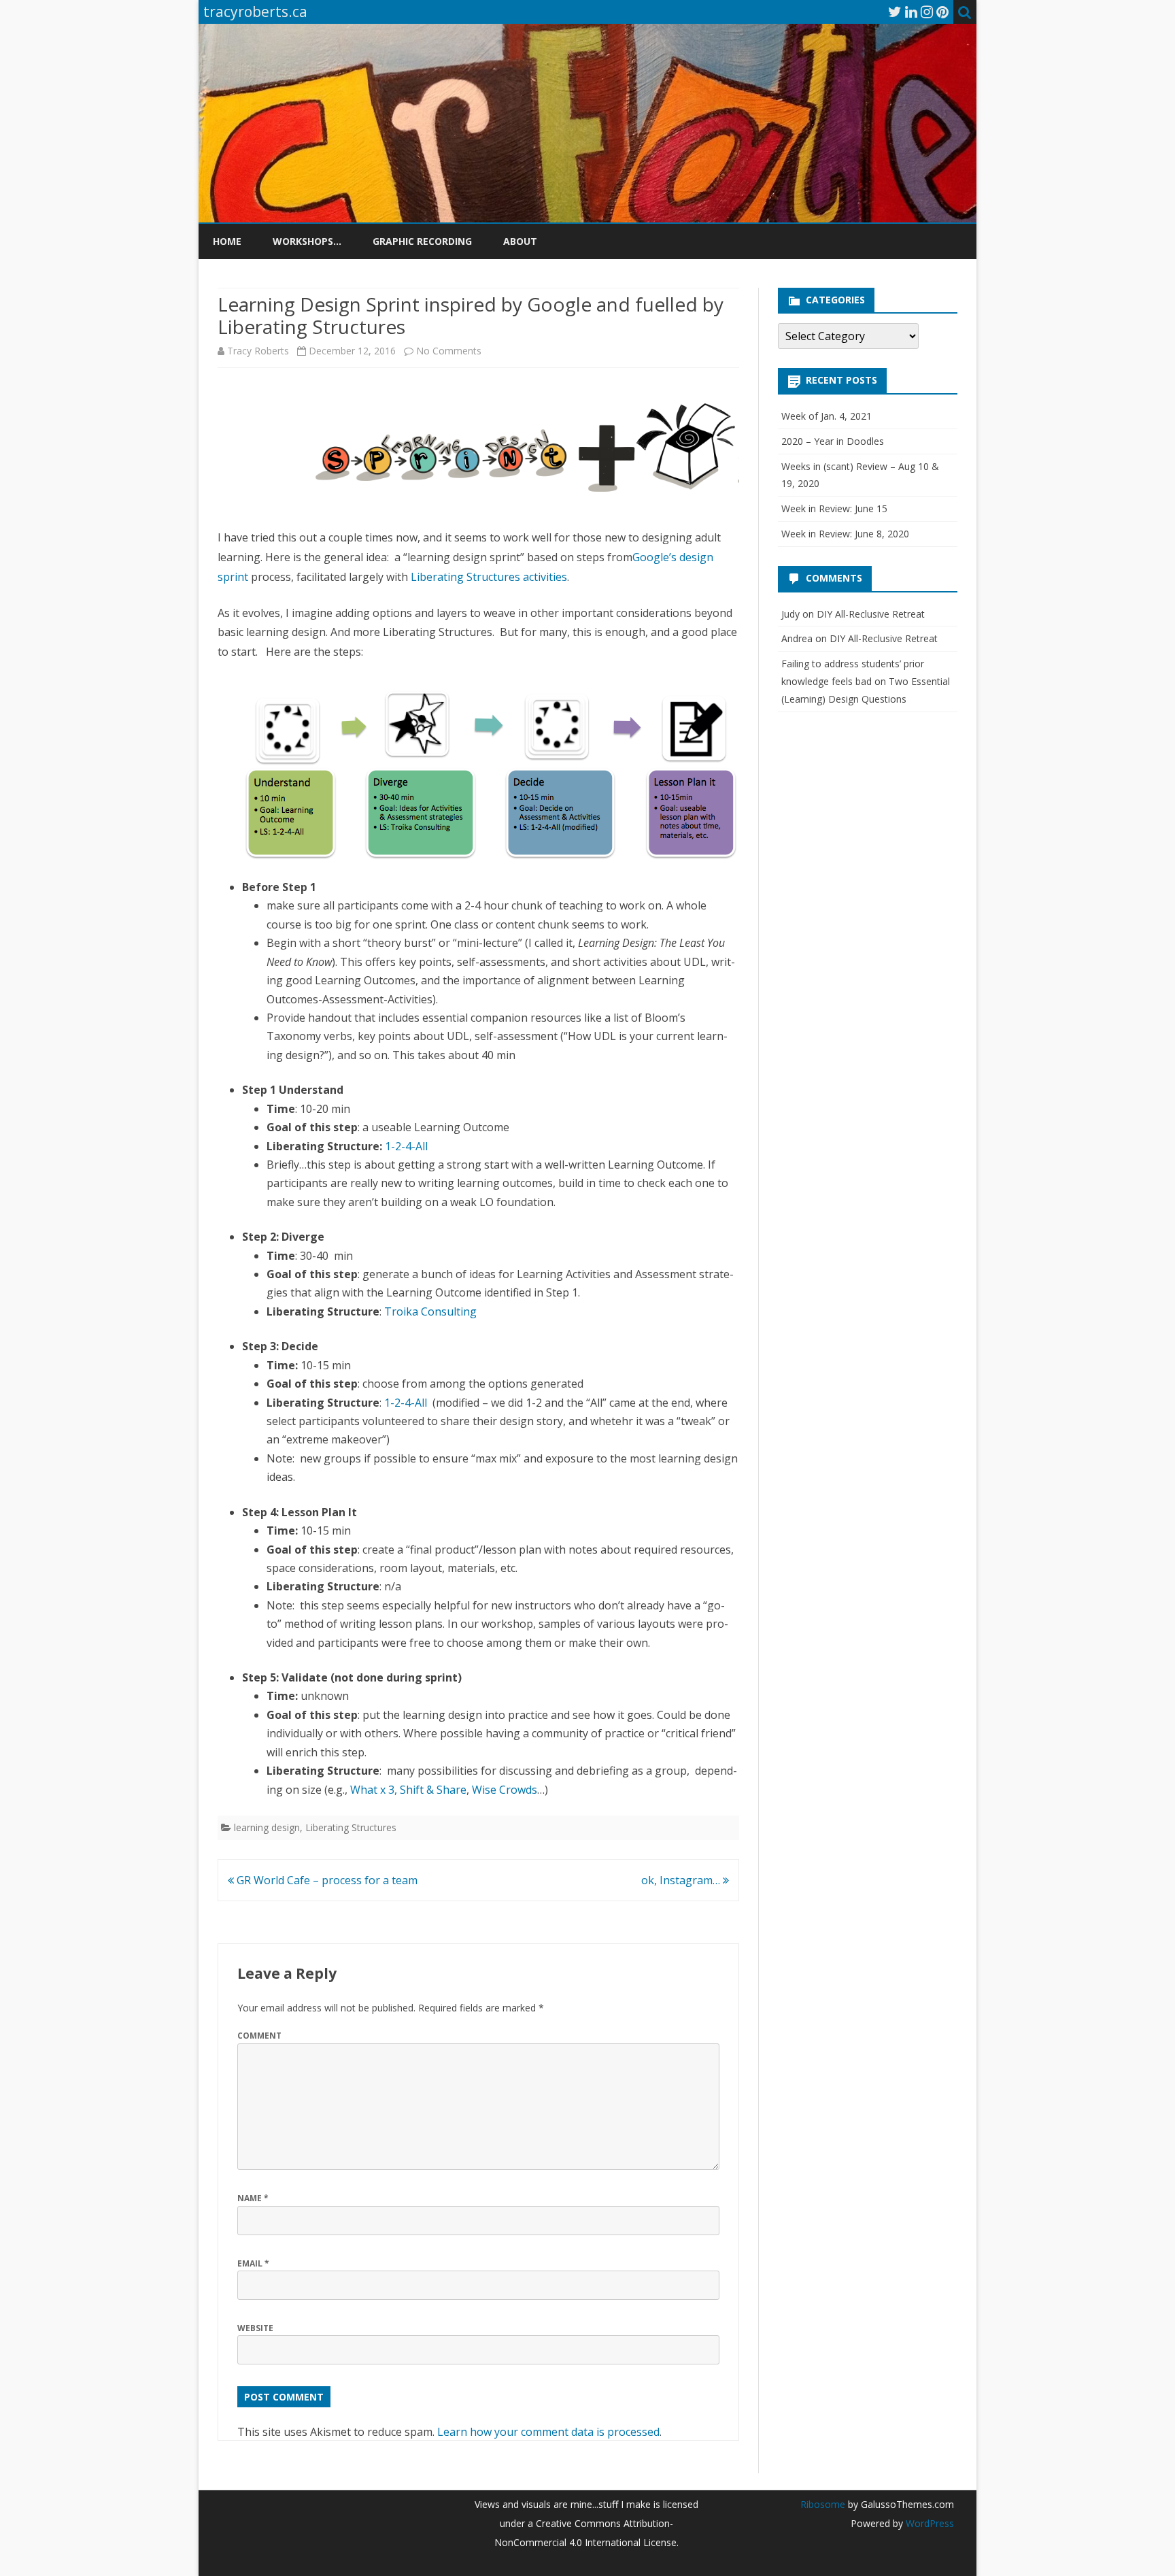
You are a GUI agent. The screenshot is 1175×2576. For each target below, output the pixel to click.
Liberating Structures (351, 1827)
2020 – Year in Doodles (833, 441)
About (520, 241)
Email (253, 2263)
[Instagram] (927, 12)
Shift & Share (433, 1790)
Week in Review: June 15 (834, 508)
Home (227, 241)
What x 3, (374, 1790)
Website (255, 2328)
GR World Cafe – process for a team (326, 1880)
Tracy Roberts (258, 351)
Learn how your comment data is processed (548, 2432)
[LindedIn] (911, 12)
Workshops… (307, 241)
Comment (259, 2036)
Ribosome (823, 2504)
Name (253, 2198)
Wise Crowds (505, 1790)
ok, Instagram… (682, 1880)
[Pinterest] (942, 12)
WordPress (929, 2523)
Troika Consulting (432, 1311)
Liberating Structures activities (489, 577)
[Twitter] (895, 12)
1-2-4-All (406, 1146)
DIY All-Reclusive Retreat (871, 614)
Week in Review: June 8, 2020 (845, 534)
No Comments (449, 351)
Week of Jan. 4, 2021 (827, 416)
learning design (267, 1827)
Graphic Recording (422, 241)
